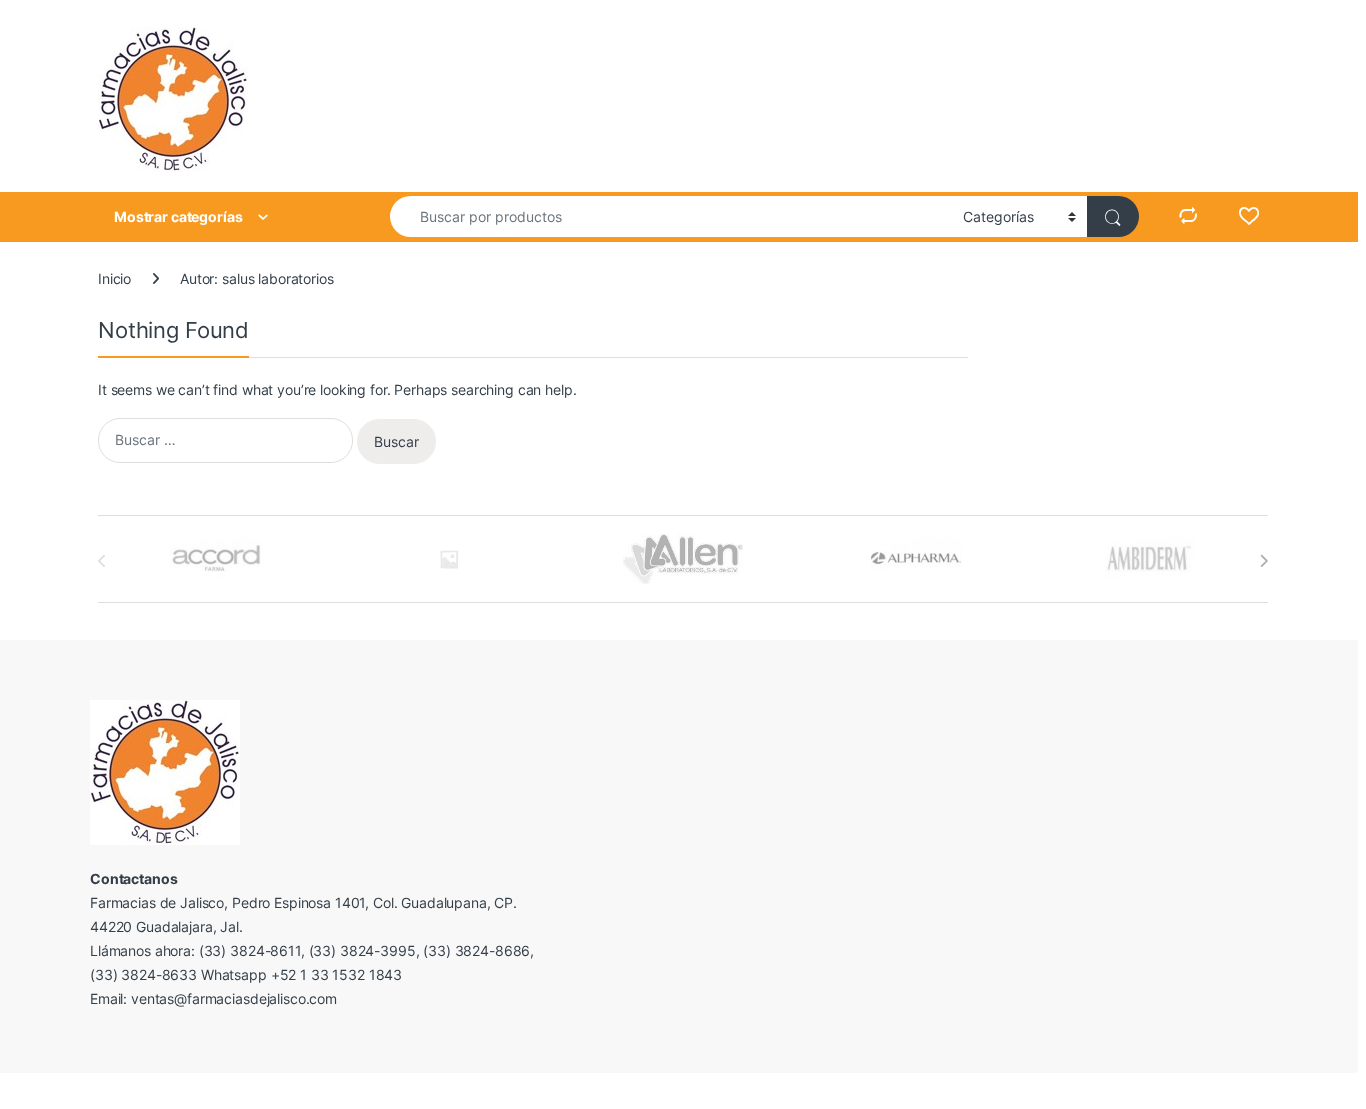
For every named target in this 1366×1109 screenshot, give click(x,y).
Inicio (114, 278)
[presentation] (1263, 561)
